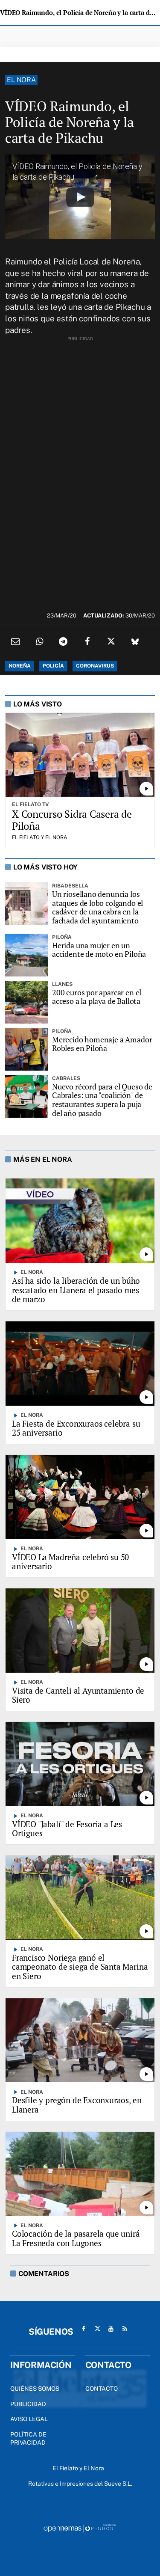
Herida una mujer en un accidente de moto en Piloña (99, 950)
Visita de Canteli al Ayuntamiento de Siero (78, 1695)
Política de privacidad (28, 2439)
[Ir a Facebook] (84, 2329)
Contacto (102, 2389)
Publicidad (28, 2404)
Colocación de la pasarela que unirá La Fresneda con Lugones (76, 2238)
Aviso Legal (29, 2419)
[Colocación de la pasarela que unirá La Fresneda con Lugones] (80, 2174)
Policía (53, 666)
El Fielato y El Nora (40, 837)
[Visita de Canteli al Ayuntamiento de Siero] (80, 1630)
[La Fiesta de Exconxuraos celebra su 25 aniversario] (80, 1363)
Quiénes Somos (35, 2389)
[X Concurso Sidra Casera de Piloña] (80, 755)
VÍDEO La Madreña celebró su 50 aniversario (70, 1562)
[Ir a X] (97, 2329)
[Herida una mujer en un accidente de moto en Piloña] (26, 955)
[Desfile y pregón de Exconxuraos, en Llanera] (80, 2040)
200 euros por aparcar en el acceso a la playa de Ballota (97, 997)
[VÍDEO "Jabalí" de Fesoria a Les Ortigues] (80, 1764)
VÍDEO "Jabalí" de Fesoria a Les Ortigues (67, 1829)
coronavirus (95, 666)
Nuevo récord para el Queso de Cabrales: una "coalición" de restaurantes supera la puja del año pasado (102, 1100)
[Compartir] (39, 641)
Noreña (20, 666)
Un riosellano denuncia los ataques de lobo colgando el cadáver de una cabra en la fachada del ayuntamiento (97, 907)
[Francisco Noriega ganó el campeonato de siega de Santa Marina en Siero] (80, 1897)
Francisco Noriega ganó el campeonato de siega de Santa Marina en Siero (80, 1967)
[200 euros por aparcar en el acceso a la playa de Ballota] (26, 1002)
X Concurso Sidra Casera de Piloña (72, 820)
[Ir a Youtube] (111, 2329)
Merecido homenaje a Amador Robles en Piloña (102, 1044)
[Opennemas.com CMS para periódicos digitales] (80, 2528)
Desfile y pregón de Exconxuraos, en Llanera (77, 2105)
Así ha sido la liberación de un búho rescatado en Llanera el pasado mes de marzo (76, 1290)
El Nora (21, 80)
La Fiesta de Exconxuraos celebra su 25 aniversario (76, 1428)
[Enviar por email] (15, 641)
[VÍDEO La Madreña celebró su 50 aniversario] (80, 1497)
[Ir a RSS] (125, 2329)
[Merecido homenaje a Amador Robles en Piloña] (26, 1049)
